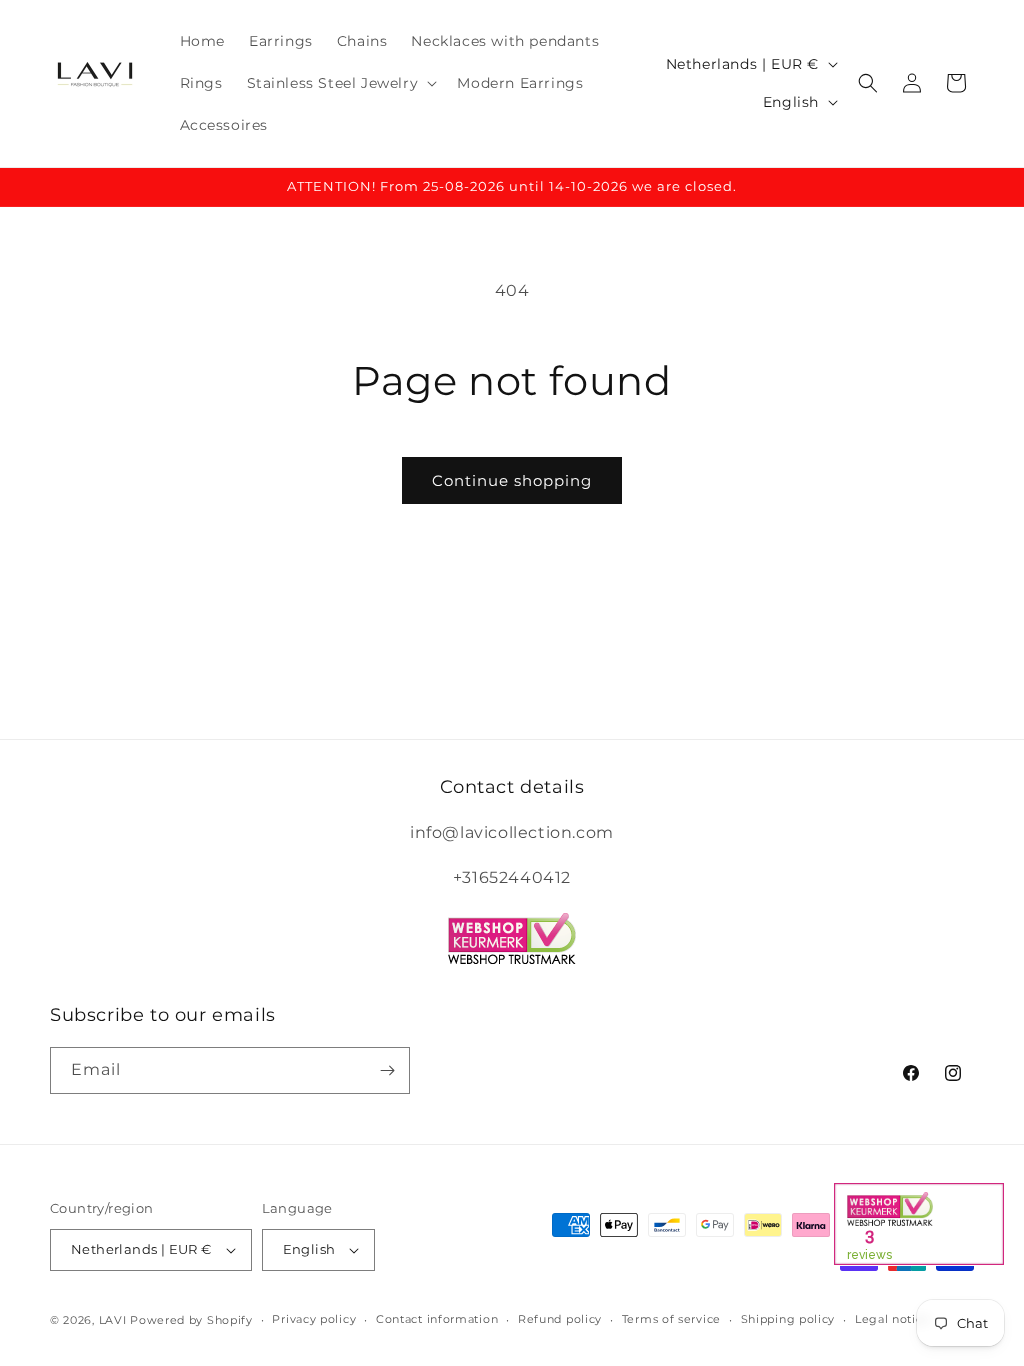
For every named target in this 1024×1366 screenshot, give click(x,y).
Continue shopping (512, 480)
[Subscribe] (387, 1070)
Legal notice (892, 1319)
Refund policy (560, 1319)
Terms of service (671, 1319)
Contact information (437, 1319)
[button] (340, 83)
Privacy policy (314, 1319)
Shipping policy (788, 1319)
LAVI (113, 1320)
